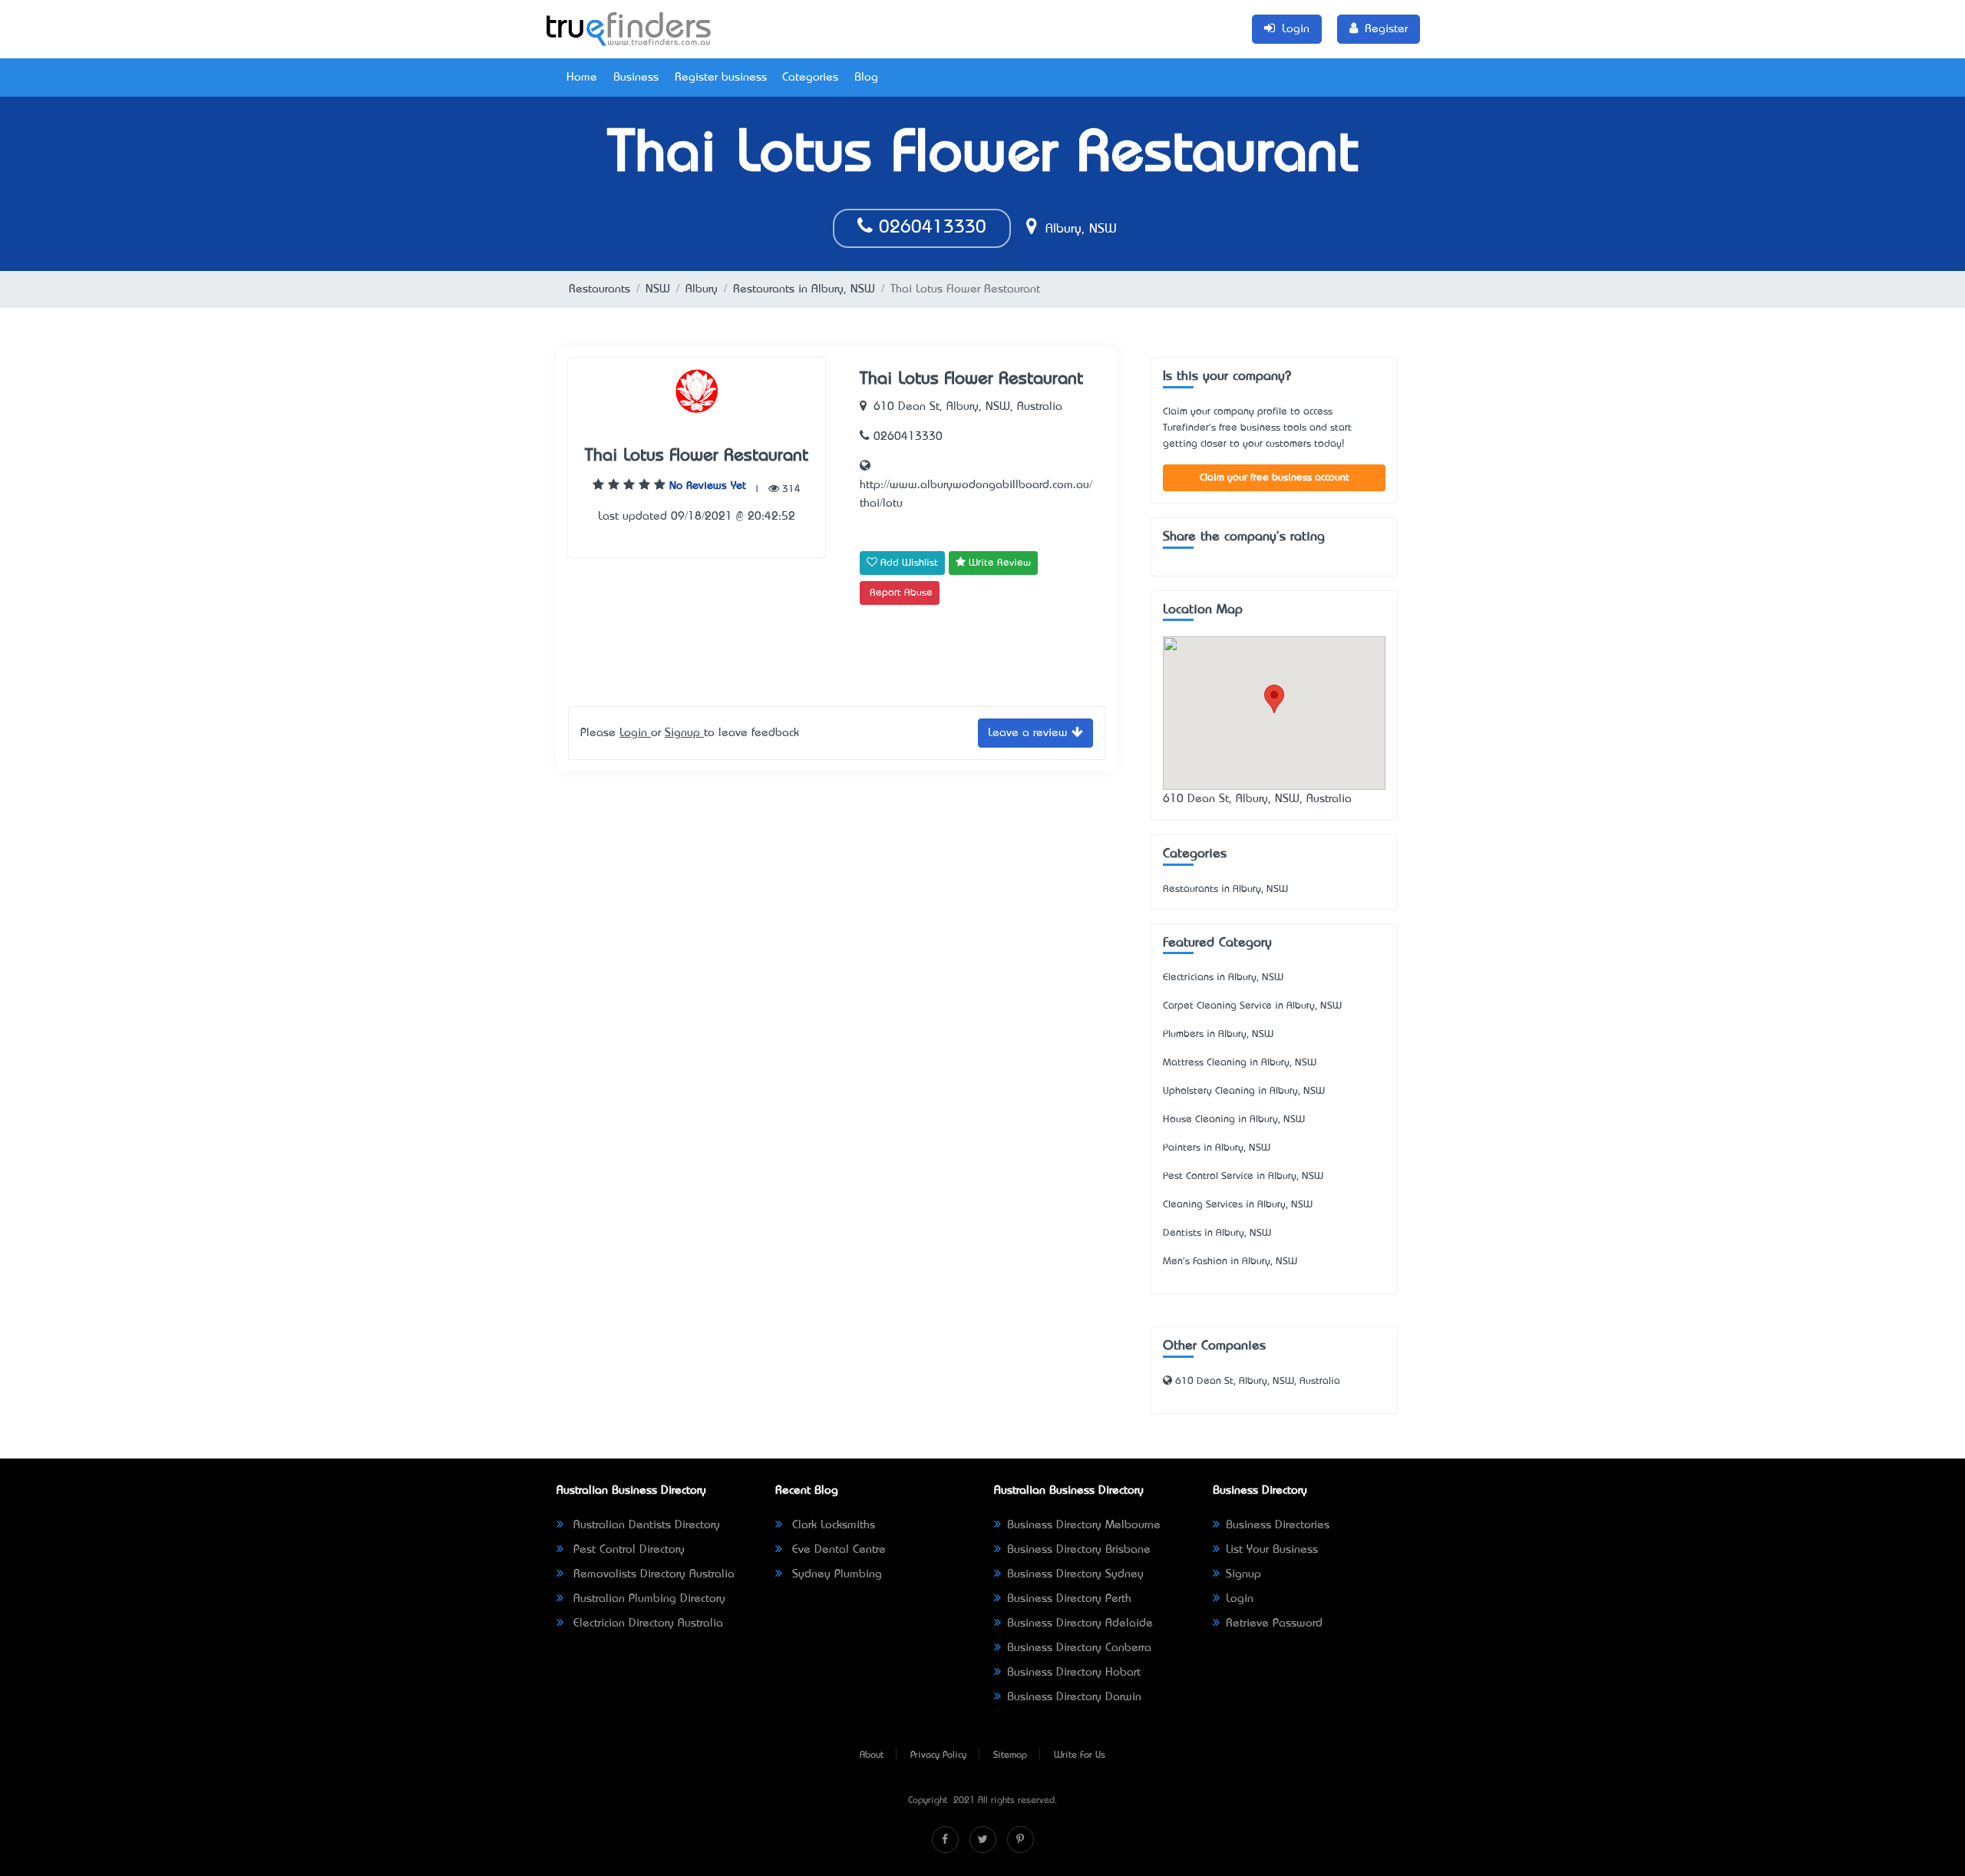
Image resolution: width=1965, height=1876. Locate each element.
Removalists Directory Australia (652, 1574)
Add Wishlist (908, 563)
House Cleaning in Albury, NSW (1234, 1120)
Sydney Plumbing (835, 1574)
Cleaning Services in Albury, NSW (1238, 1205)
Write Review (998, 563)
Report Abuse (901, 593)
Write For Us (1080, 1755)
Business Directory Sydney (1075, 1574)
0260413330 (930, 228)
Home (582, 78)
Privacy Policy (938, 1755)
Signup (684, 733)
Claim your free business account (1275, 478)
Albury (702, 289)
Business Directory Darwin (1074, 1697)
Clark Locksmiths (832, 1525)
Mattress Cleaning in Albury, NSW (1240, 1063)
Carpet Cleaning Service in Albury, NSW (1252, 1006)
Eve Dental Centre (837, 1550)
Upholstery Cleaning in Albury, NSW (1244, 1091)
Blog (866, 78)
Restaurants (599, 289)
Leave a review (1030, 733)
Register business (721, 78)
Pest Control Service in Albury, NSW (1243, 1176)
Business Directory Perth (1069, 1599)
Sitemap (1010, 1755)
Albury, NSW (1079, 230)
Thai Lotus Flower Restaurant (697, 456)
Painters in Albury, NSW (1217, 1148)
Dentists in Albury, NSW (1217, 1233)
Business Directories (1278, 1525)
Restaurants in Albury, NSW (804, 289)
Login (635, 733)
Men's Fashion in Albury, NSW (1230, 1262)
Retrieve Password (1274, 1623)
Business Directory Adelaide (1080, 1623)
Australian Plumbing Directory (647, 1599)
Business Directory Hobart (1074, 1673)
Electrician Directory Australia (646, 1623)
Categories (810, 78)
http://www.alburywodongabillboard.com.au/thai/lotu (976, 494)
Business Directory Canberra (1079, 1648)
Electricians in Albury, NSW (1223, 978)
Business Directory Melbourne (1084, 1525)
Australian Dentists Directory (645, 1525)
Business (636, 78)
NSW (658, 289)
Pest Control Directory (627, 1550)
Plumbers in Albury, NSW (1218, 1034)
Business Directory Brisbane (1079, 1550)
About (872, 1755)
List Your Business (1272, 1550)
